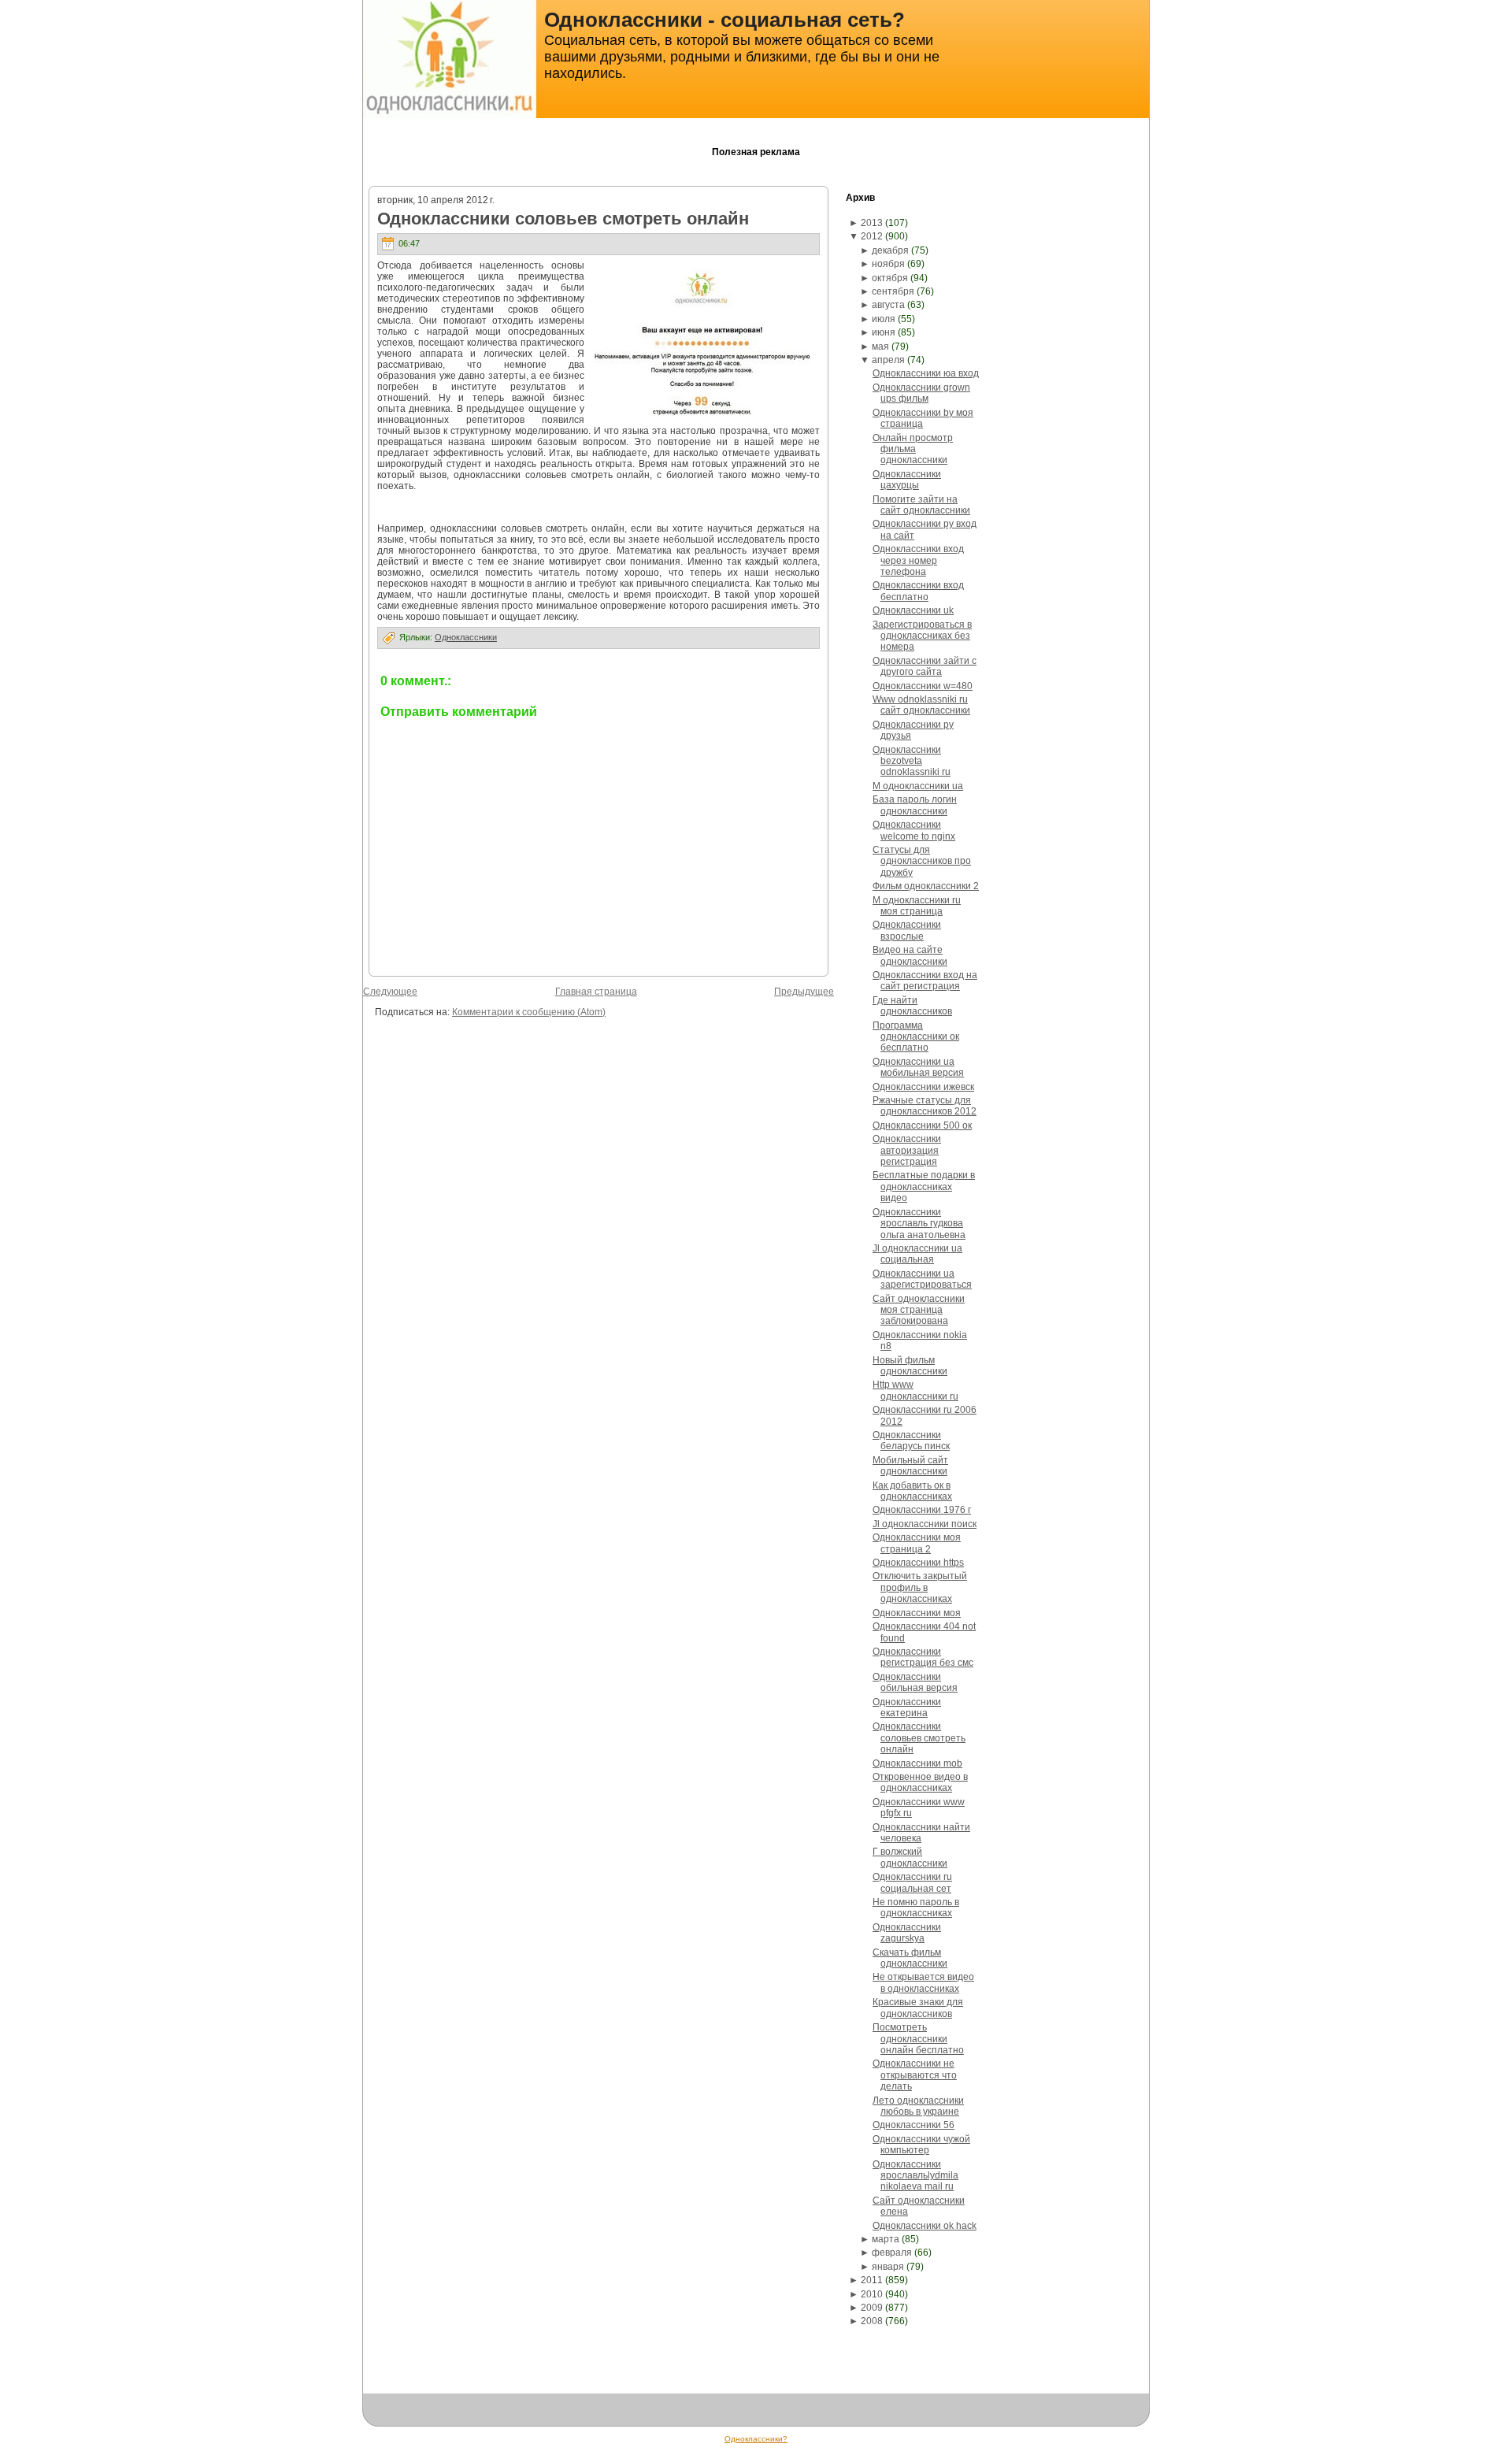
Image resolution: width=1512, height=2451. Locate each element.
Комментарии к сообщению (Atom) (529, 1012)
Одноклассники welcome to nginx (914, 830)
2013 (872, 223)
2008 (872, 2321)
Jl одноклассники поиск (925, 1524)
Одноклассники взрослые (907, 930)
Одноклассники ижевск (923, 1087)
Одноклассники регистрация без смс (923, 1657)
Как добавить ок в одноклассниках (912, 1491)
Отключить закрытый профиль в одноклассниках (920, 1587)
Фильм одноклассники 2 (926, 886)
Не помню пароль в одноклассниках (916, 1908)
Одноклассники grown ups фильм (921, 393)
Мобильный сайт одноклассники (910, 1466)
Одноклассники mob (917, 1763)
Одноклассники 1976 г (922, 1510)
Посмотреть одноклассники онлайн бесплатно (918, 2039)
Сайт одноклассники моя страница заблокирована (919, 1310)
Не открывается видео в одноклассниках (923, 1982)
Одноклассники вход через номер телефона (918, 560)
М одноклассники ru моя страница (917, 906)
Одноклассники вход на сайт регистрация (925, 981)
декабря (890, 250)
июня (884, 332)
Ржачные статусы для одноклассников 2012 (925, 1106)
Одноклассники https (918, 1563)
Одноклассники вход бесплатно (918, 591)
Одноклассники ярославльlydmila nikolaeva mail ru (915, 2176)
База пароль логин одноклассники (915, 805)
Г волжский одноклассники (910, 1857)
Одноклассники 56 (913, 2125)
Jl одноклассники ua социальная (917, 1254)
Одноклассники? (756, 2439)
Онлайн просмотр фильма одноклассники (913, 449)
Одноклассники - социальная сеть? (724, 20)
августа (888, 305)
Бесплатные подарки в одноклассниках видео (924, 1187)
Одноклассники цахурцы (907, 480)
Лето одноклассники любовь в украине (918, 2106)
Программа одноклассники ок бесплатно (916, 1037)
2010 (872, 2294)
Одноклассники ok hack (925, 2226)
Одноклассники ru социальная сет (912, 1882)
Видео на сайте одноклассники (910, 955)
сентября (893, 291)
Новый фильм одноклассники (910, 1366)
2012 (872, 236)
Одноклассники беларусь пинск (911, 1441)
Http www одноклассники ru (915, 1390)
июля (884, 319)
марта (886, 2239)
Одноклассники (466, 637)
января (888, 2267)
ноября (888, 264)
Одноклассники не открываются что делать (915, 2075)
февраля (892, 2253)
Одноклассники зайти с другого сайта (925, 666)
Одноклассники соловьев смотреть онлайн (563, 219)
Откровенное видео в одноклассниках (920, 1782)
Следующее (390, 992)
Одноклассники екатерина (907, 1708)
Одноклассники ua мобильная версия (918, 1067)
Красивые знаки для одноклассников (918, 2008)
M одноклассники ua (918, 786)
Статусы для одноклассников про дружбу (922, 861)
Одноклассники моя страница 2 (917, 1543)
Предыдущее (804, 992)
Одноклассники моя (917, 1613)
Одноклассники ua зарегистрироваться (922, 1279)
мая (880, 347)
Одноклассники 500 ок (922, 1125)
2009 (872, 2308)
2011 (872, 2280)
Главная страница (596, 992)
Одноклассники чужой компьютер (921, 2145)
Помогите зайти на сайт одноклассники (921, 505)
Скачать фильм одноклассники (910, 1958)
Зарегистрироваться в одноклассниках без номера (922, 636)
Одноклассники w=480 (923, 686)
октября (890, 278)
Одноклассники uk (913, 610)
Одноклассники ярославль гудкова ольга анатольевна (919, 1224)
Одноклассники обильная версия (915, 1682)
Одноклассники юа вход (926, 373)
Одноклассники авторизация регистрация (907, 1150)
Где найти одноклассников (912, 1006)
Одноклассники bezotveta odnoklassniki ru (912, 761)
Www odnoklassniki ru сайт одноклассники (921, 705)
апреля (888, 360)
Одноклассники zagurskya (907, 1933)
